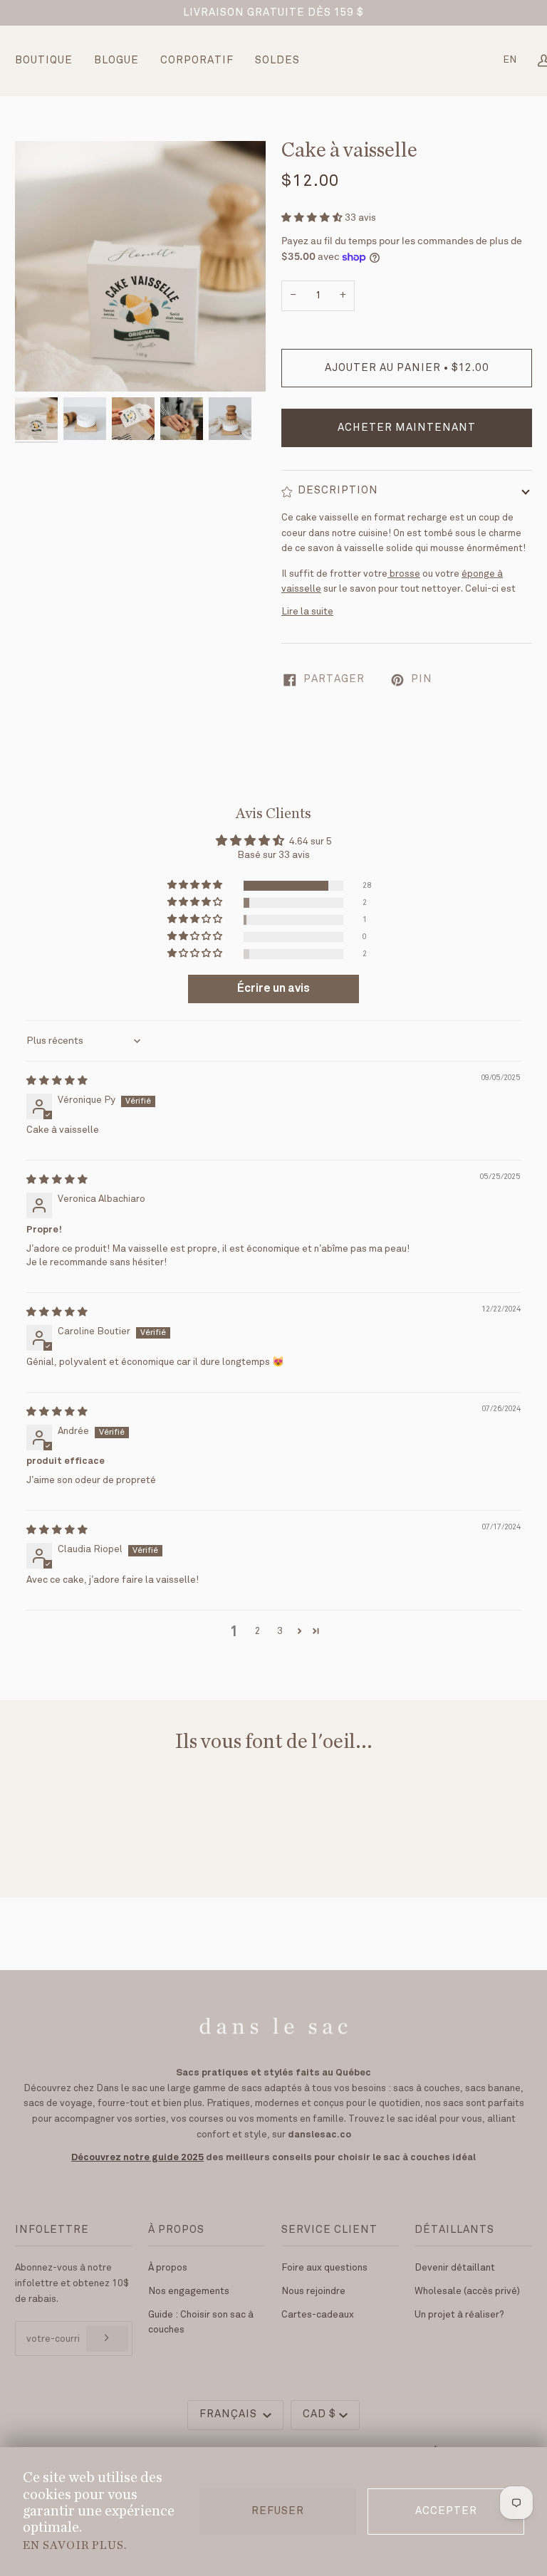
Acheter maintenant (407, 428)
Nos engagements (189, 2291)
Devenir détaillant (455, 2268)
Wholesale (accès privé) (467, 2291)
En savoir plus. (75, 2545)
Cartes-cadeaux (318, 2315)
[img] (57, 1081)
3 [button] (280, 1631)
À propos (168, 2268)
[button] (313, 218)
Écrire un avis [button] (273, 989)
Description (338, 491)
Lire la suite (307, 612)
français (230, 2414)
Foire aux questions (324, 2268)
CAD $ (319, 2414)
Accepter (446, 2511)
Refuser (278, 2511)
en (510, 60)
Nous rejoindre (313, 2291)
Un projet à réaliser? (459, 2315)
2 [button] (257, 1631)
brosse (405, 574)
